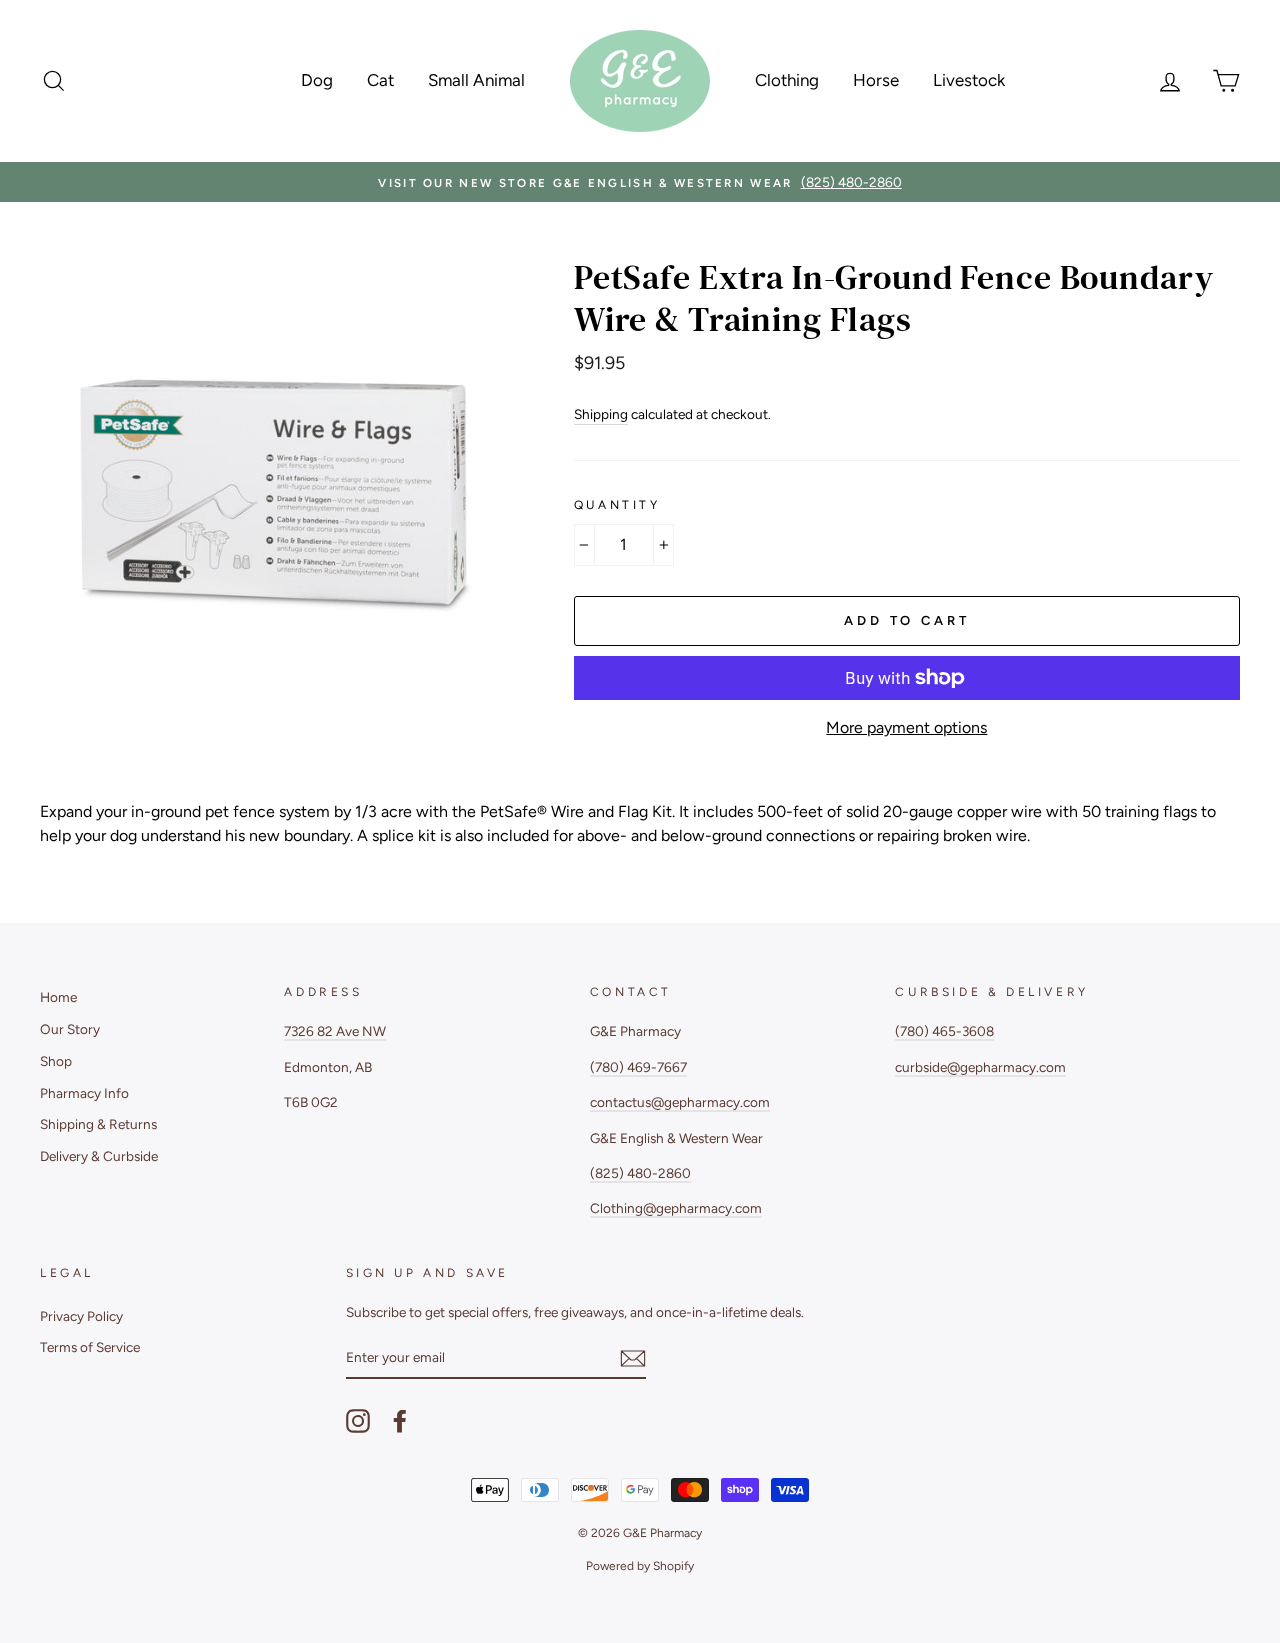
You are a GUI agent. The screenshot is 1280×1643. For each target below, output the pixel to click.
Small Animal (476, 80)
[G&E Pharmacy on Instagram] (358, 1421)
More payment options (906, 727)
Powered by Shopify (640, 1566)
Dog (317, 80)
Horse (876, 80)
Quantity (617, 505)
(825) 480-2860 (640, 1173)
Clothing (787, 80)
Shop (56, 1061)
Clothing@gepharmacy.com (676, 1208)
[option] (640, 182)
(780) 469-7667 (638, 1067)
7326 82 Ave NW (335, 1031)
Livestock (969, 80)
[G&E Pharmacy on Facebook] (400, 1421)
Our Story (70, 1029)
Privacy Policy (81, 1316)
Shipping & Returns (98, 1124)
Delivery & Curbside (99, 1156)
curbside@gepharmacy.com (980, 1067)
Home (58, 997)
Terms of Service (90, 1347)
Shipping (601, 414)
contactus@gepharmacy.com (680, 1102)
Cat (380, 80)
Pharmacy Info (84, 1093)
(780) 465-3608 (944, 1031)
